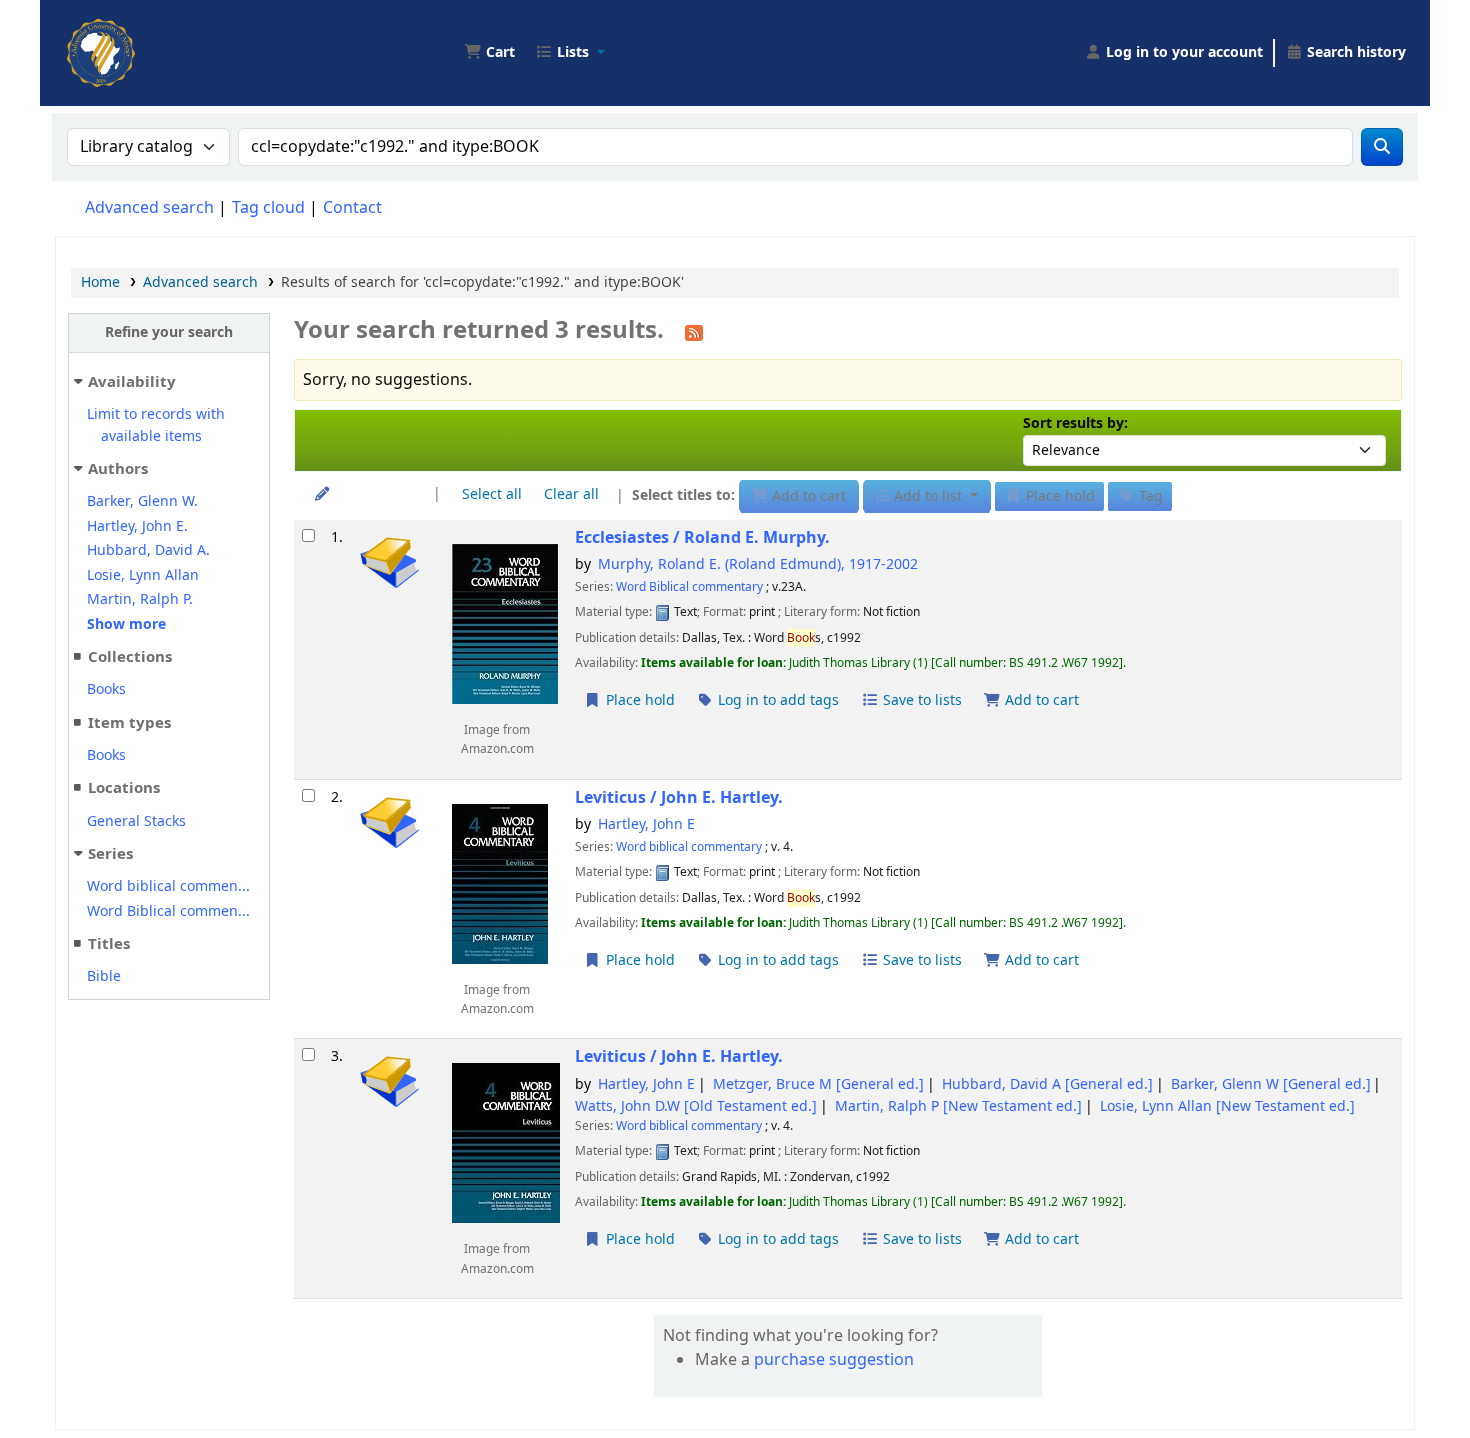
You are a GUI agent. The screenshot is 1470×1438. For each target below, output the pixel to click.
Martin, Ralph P (958, 1106)
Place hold (638, 700)
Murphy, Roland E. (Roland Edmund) (758, 564)
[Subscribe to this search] (694, 332)
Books (106, 689)
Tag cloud (268, 208)
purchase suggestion (834, 1360)
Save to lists (920, 700)
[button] (489, 53)
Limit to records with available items (156, 425)
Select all (492, 494)
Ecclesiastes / (702, 537)
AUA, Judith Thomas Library (116, 38)
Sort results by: (1075, 423)
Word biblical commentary (689, 847)
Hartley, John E (646, 824)
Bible (104, 976)
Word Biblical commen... (168, 911)
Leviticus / (679, 797)
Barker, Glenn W (1271, 1084)
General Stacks (136, 821)
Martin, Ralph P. (140, 599)
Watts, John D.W (696, 1106)
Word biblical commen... (168, 886)
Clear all (571, 494)
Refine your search (169, 332)
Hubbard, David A (1047, 1084)
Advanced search (149, 208)
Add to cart (1040, 700)
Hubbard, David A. (148, 550)
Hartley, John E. (137, 526)
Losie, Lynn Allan (143, 575)
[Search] (1382, 147)
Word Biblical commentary (689, 587)
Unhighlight (373, 494)
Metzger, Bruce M (818, 1084)
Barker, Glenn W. (142, 501)
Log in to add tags (776, 700)
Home (100, 282)
